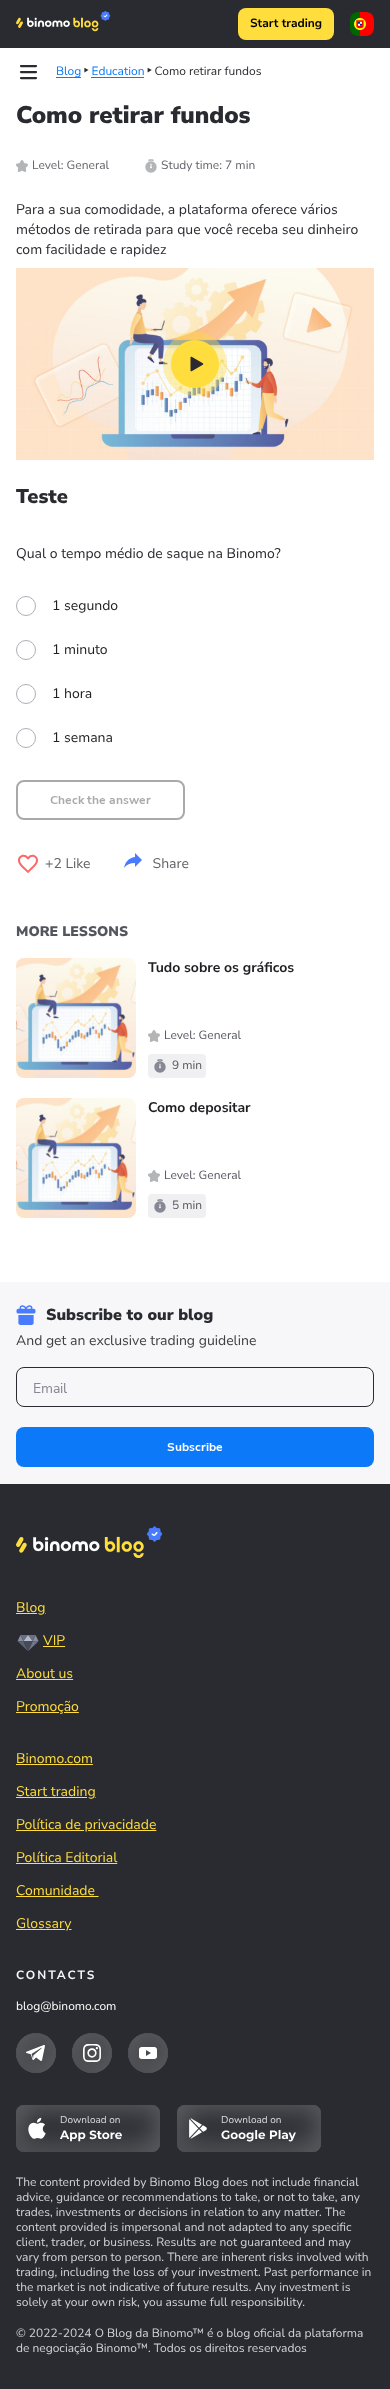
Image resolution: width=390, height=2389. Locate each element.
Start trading (286, 24)
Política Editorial (66, 1857)
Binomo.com (54, 1758)
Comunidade (57, 1890)
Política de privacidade (86, 1824)
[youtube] (148, 2053)
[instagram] (92, 2053)
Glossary (44, 1923)
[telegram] (36, 2053)
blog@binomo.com (66, 2007)
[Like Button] (28, 864)
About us (44, 1673)
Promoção (47, 1706)
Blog (31, 1607)
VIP (54, 1640)
